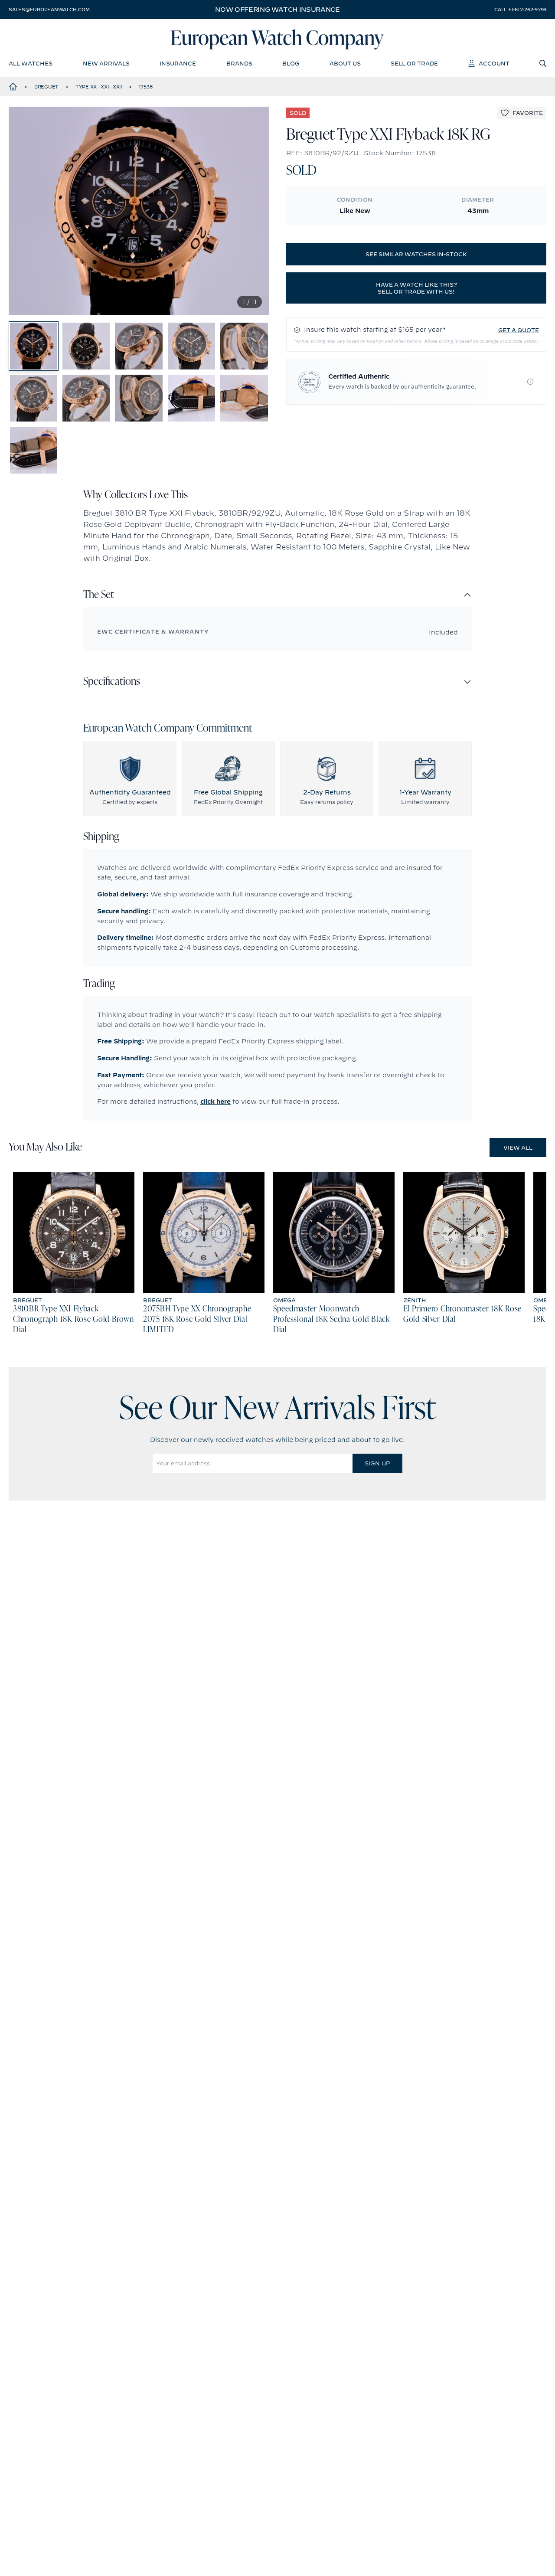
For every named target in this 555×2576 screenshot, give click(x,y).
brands (239, 63)
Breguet (46, 87)
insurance (178, 63)
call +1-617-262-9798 (520, 10)
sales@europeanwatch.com (49, 10)
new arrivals (106, 63)
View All (518, 1147)
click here (215, 1102)
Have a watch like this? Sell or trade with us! (416, 288)
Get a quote (519, 330)
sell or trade (414, 63)
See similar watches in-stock (416, 254)
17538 (146, 87)
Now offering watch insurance (277, 10)
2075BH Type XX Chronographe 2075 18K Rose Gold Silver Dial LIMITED (197, 1320)
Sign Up (377, 1463)
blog (291, 63)
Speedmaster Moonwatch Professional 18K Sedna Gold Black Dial (331, 1320)
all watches (31, 63)
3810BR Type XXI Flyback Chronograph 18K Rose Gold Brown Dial (73, 1320)
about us (345, 63)
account (494, 63)
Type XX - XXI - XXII (99, 87)
